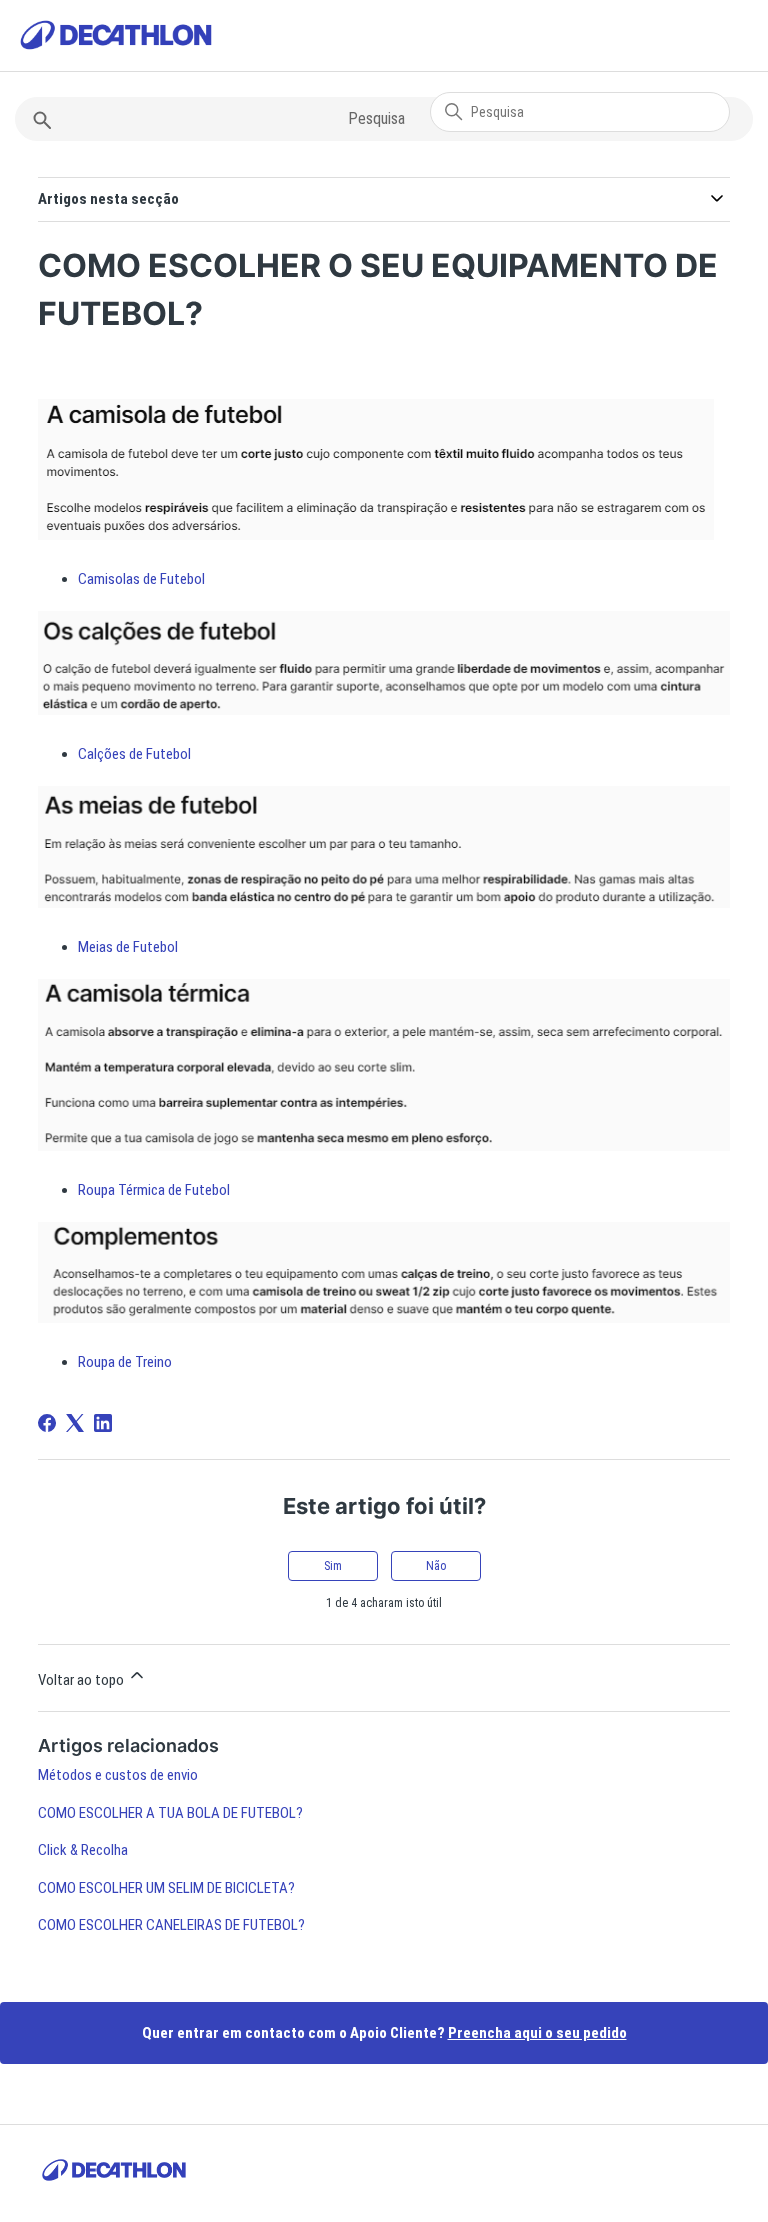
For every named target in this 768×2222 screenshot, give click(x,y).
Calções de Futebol (134, 754)
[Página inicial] (116, 38)
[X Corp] (75, 1423)
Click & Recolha (83, 1850)
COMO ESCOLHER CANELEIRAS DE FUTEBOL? (171, 1925)
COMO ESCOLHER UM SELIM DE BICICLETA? (166, 1888)
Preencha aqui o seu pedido (537, 2033)
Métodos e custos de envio (118, 1775)
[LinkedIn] (103, 1423)
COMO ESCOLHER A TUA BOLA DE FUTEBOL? (170, 1813)
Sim (333, 1566)
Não (436, 1566)
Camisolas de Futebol (141, 579)
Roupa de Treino (125, 1362)
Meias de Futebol (128, 947)
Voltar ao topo (82, 1680)
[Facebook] (47, 1423)
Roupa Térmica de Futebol (154, 1190)
